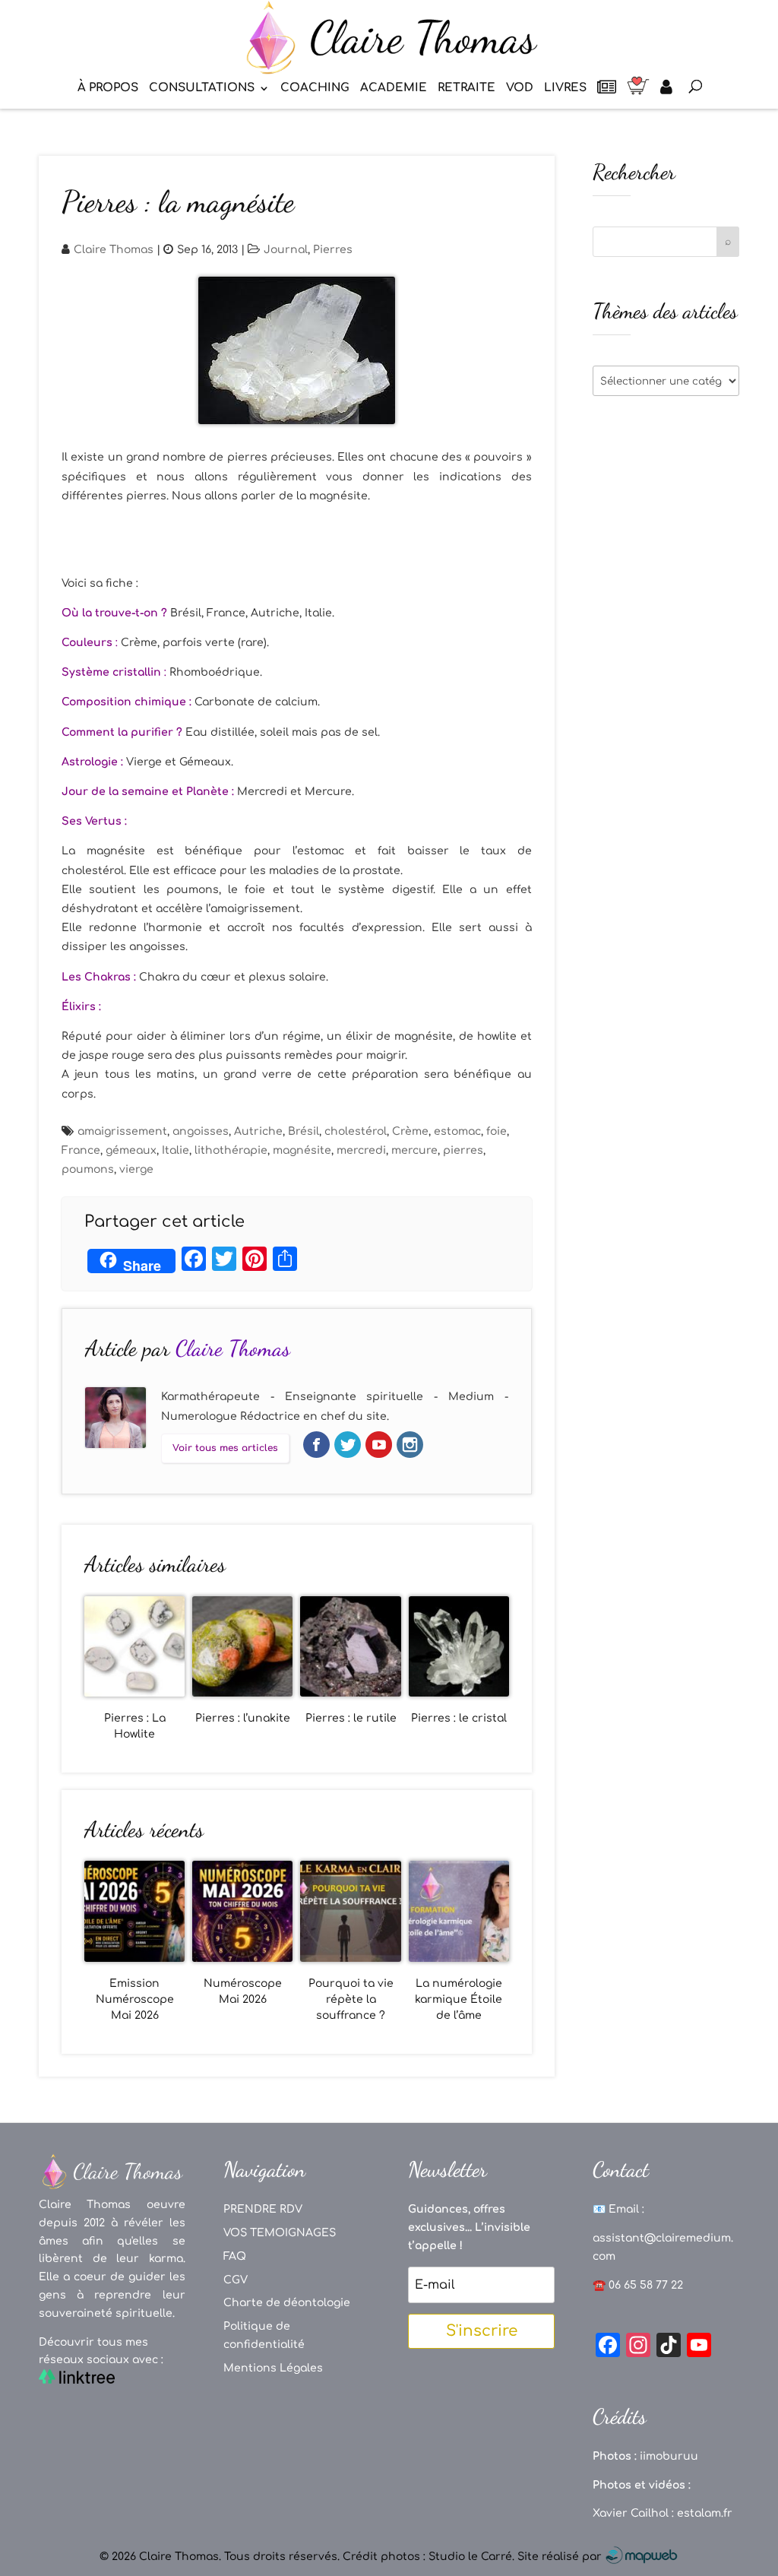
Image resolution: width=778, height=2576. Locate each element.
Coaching (315, 89)
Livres (565, 89)
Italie (176, 1150)
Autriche (258, 1131)
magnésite (302, 1150)
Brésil (304, 1131)
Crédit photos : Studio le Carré (427, 2557)
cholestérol (356, 1131)
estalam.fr (705, 2513)
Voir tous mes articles (225, 1448)
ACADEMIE (394, 89)
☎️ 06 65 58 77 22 (638, 2285)
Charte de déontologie (287, 2303)
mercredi (361, 1150)
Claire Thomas (114, 250)
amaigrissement (122, 1131)
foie (497, 1131)
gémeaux (131, 1150)
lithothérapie (231, 1150)
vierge (136, 1169)
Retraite (466, 89)
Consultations (202, 89)
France (81, 1150)
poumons (88, 1169)
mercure (414, 1150)
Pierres (333, 250)
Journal (286, 250)
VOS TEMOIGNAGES (280, 2233)
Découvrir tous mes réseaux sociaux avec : (101, 2351)
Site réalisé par (561, 2557)
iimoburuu (669, 2456)
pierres (463, 1150)
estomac (457, 1131)
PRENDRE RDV (263, 2209)
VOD (520, 89)
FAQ (235, 2256)
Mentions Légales (273, 2368)
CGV (236, 2280)
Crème (410, 1131)
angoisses (201, 1131)
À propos (108, 89)
